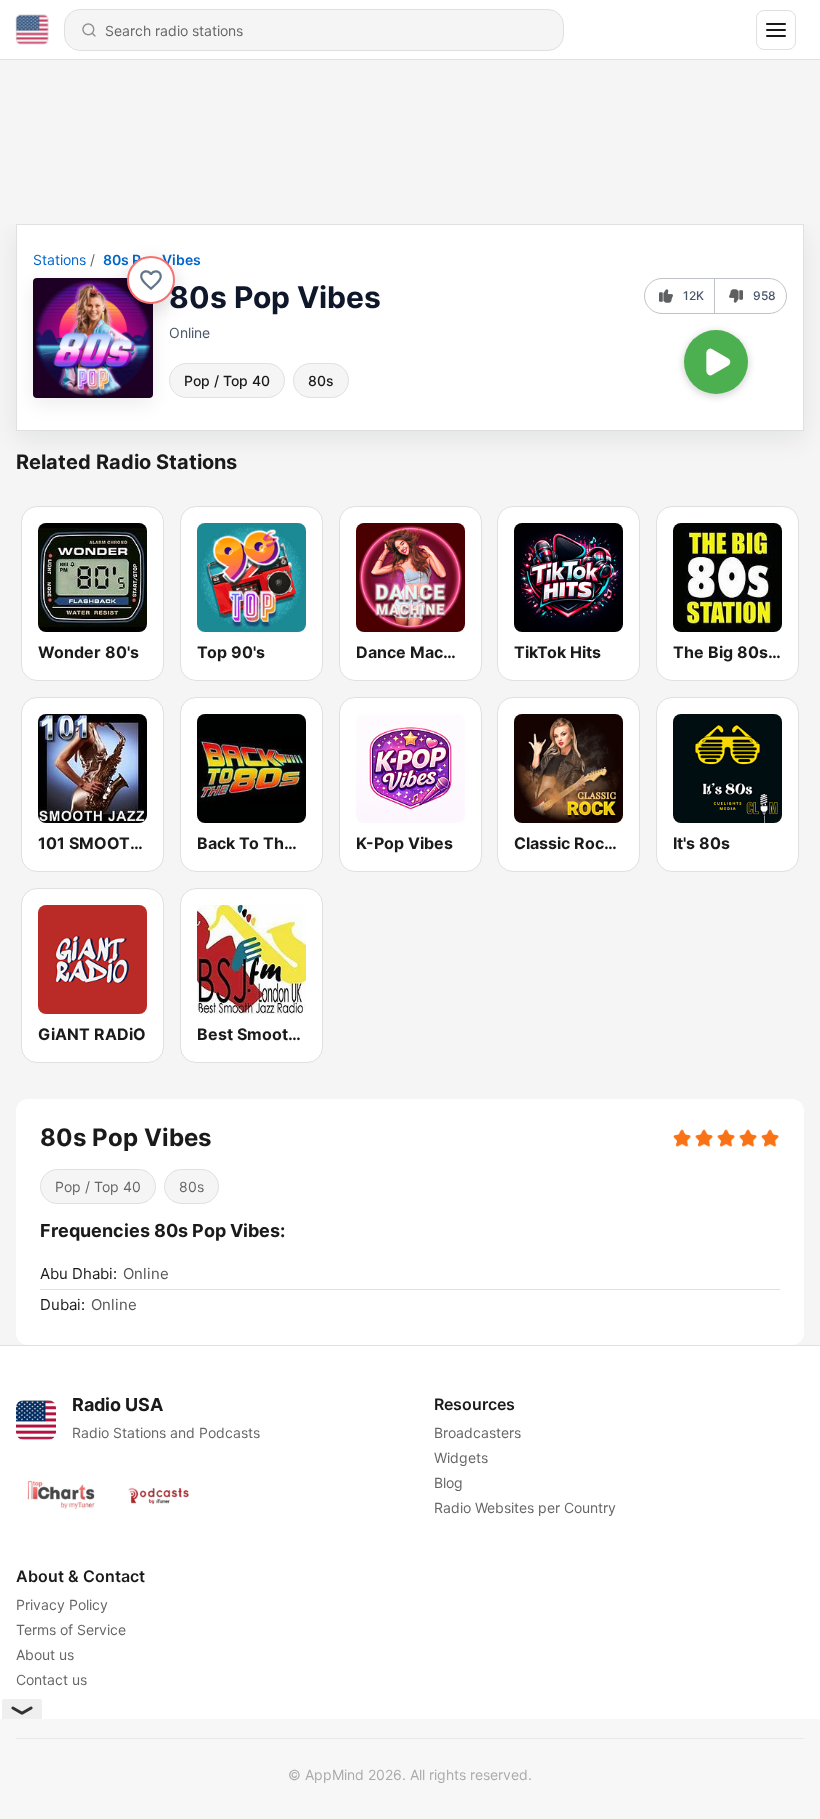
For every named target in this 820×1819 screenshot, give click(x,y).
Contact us (51, 1679)
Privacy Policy (62, 1604)
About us (45, 1654)
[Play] (716, 362)
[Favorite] (151, 280)
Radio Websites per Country (525, 1507)
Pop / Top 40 (227, 380)
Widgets (461, 1457)
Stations (59, 259)
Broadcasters (477, 1432)
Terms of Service (71, 1629)
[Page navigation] (776, 30)
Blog (448, 1482)
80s (321, 380)
